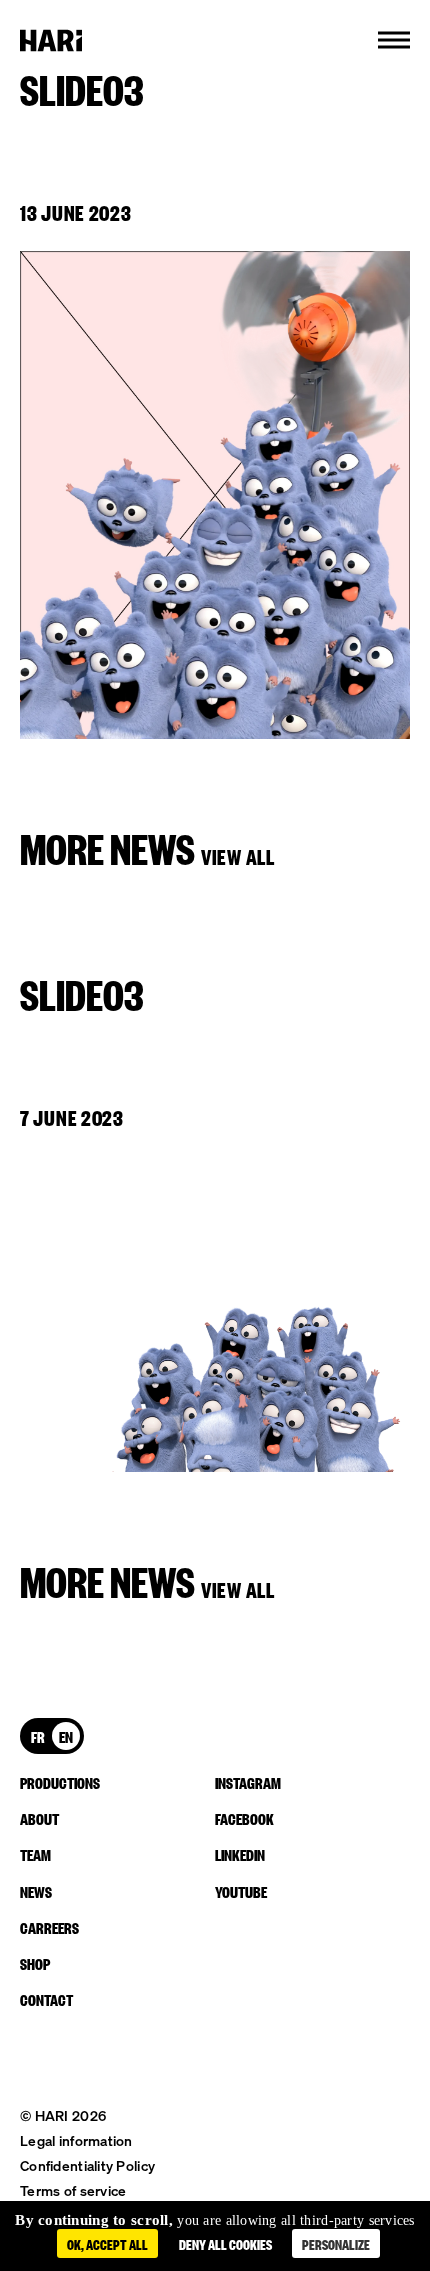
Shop (35, 1963)
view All (238, 855)
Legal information (76, 2140)
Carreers (49, 1927)
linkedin (240, 1854)
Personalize (336, 2243)
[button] (394, 40)
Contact (46, 1999)
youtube (241, 1891)
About (39, 1818)
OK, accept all (107, 2243)
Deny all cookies (225, 2243)
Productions (60, 1782)
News (36, 1891)
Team (35, 1854)
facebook (244, 1818)
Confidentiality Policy (87, 2165)
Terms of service (73, 2190)
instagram (248, 1782)
